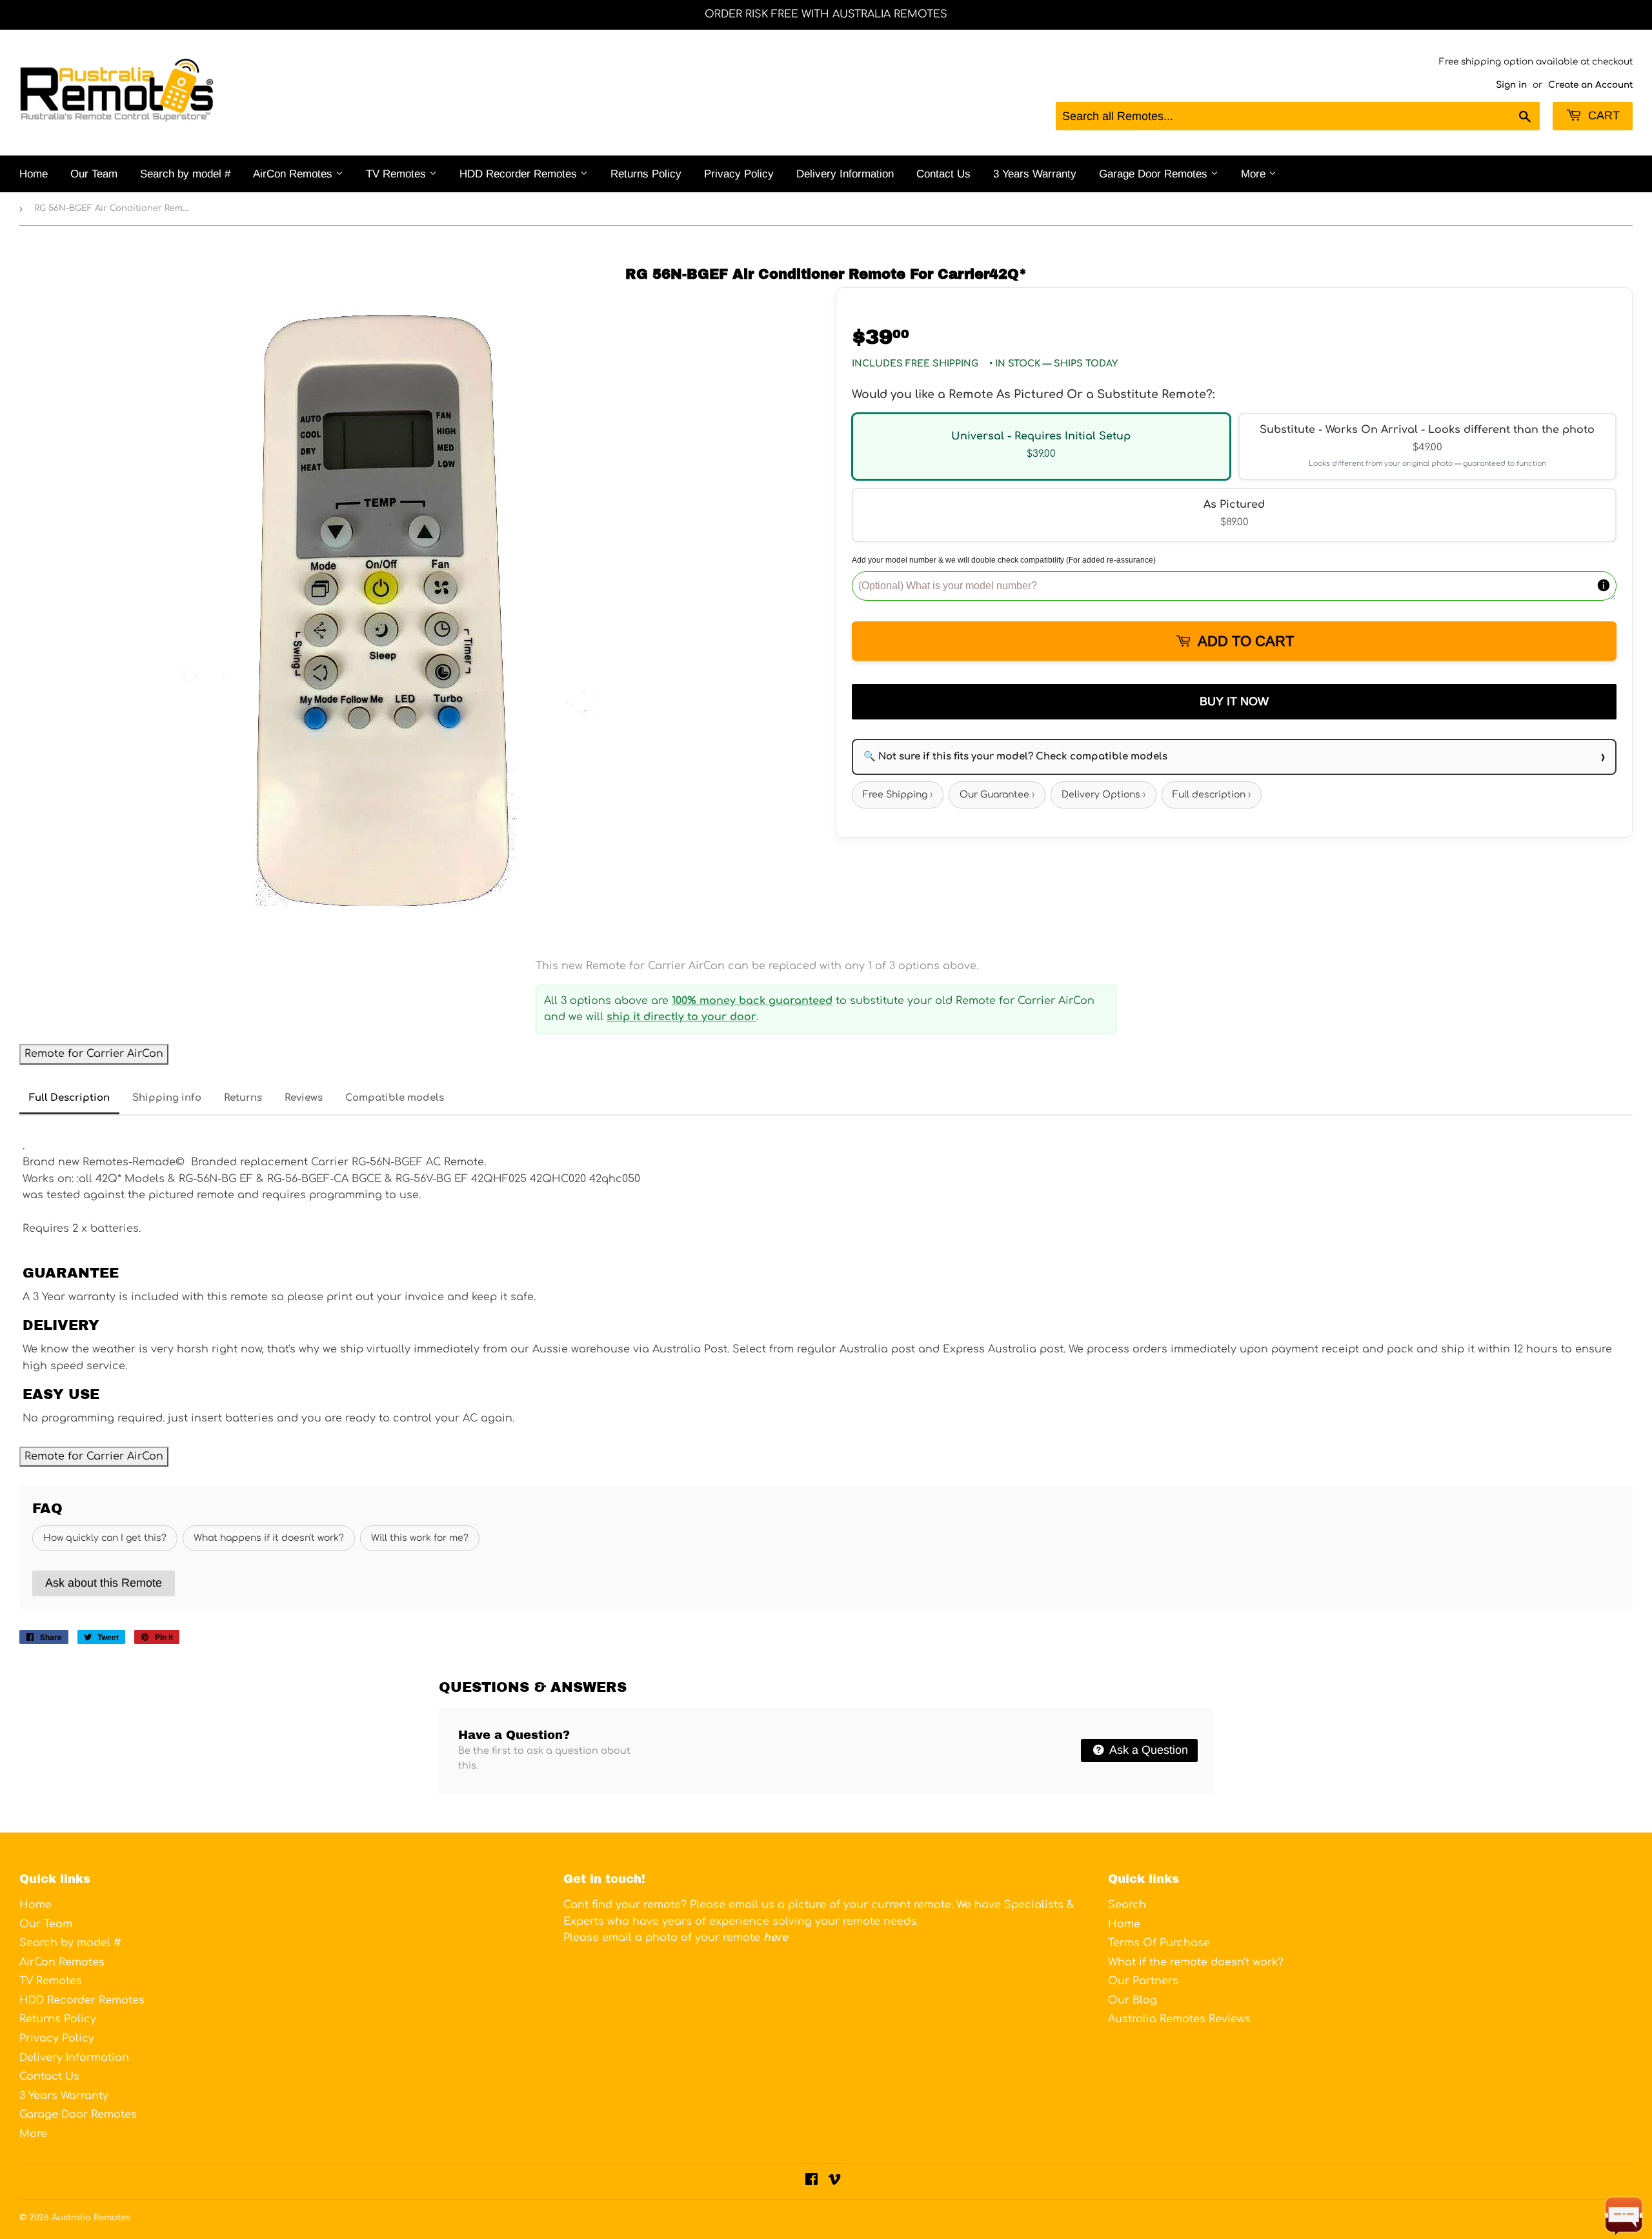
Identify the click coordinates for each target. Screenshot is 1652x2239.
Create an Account (1590, 85)
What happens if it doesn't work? (269, 1538)
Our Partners (1143, 1981)
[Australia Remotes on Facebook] (811, 2181)
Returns (243, 1098)
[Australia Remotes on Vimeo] (834, 2181)
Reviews (304, 1098)
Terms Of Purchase (1159, 1943)
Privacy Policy (739, 174)
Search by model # (185, 174)
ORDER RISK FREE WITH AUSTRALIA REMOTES (826, 14)
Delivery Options (1103, 795)
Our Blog (1133, 2000)
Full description (1212, 795)
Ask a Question (1147, 1750)
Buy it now (1234, 701)
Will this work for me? (420, 1538)
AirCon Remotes (294, 174)
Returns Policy (646, 174)
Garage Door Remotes (1155, 174)
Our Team (94, 174)
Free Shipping (898, 795)
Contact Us (943, 174)
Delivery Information (845, 174)
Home (34, 174)
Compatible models (395, 1098)
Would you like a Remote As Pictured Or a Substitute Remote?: (1033, 394)
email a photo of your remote (695, 1938)
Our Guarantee (997, 795)
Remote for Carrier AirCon (94, 1054)
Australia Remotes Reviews (1179, 2019)
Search (1127, 1905)
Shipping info (167, 1098)
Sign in (1511, 85)
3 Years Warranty (1035, 174)
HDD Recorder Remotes (520, 174)
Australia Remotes (91, 2218)
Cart (1602, 115)
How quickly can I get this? (105, 1538)
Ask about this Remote (104, 1583)
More (1255, 174)
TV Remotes (398, 174)
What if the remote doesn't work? (1196, 1962)
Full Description (69, 1098)
